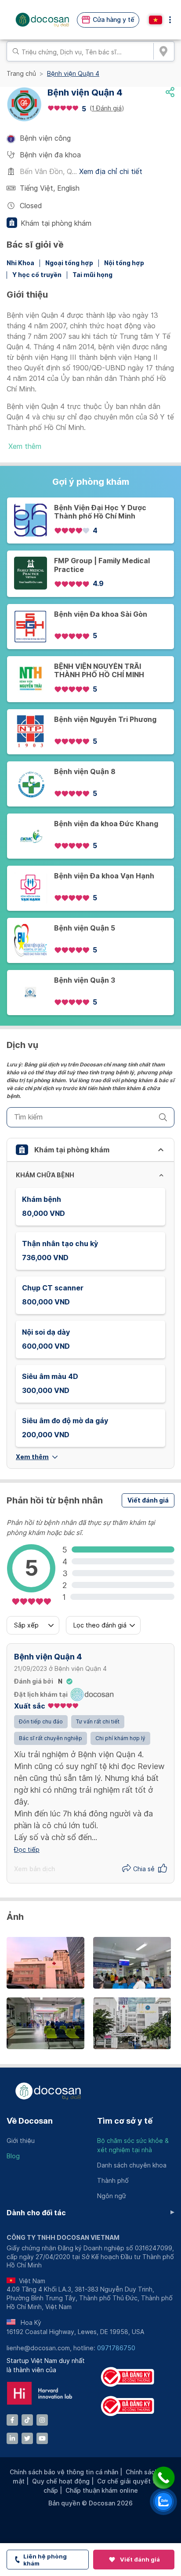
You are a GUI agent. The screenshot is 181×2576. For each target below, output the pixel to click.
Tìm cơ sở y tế (125, 2121)
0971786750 (116, 2348)
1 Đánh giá (107, 108)
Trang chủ (21, 74)
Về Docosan (30, 2121)
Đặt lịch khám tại (41, 1695)
